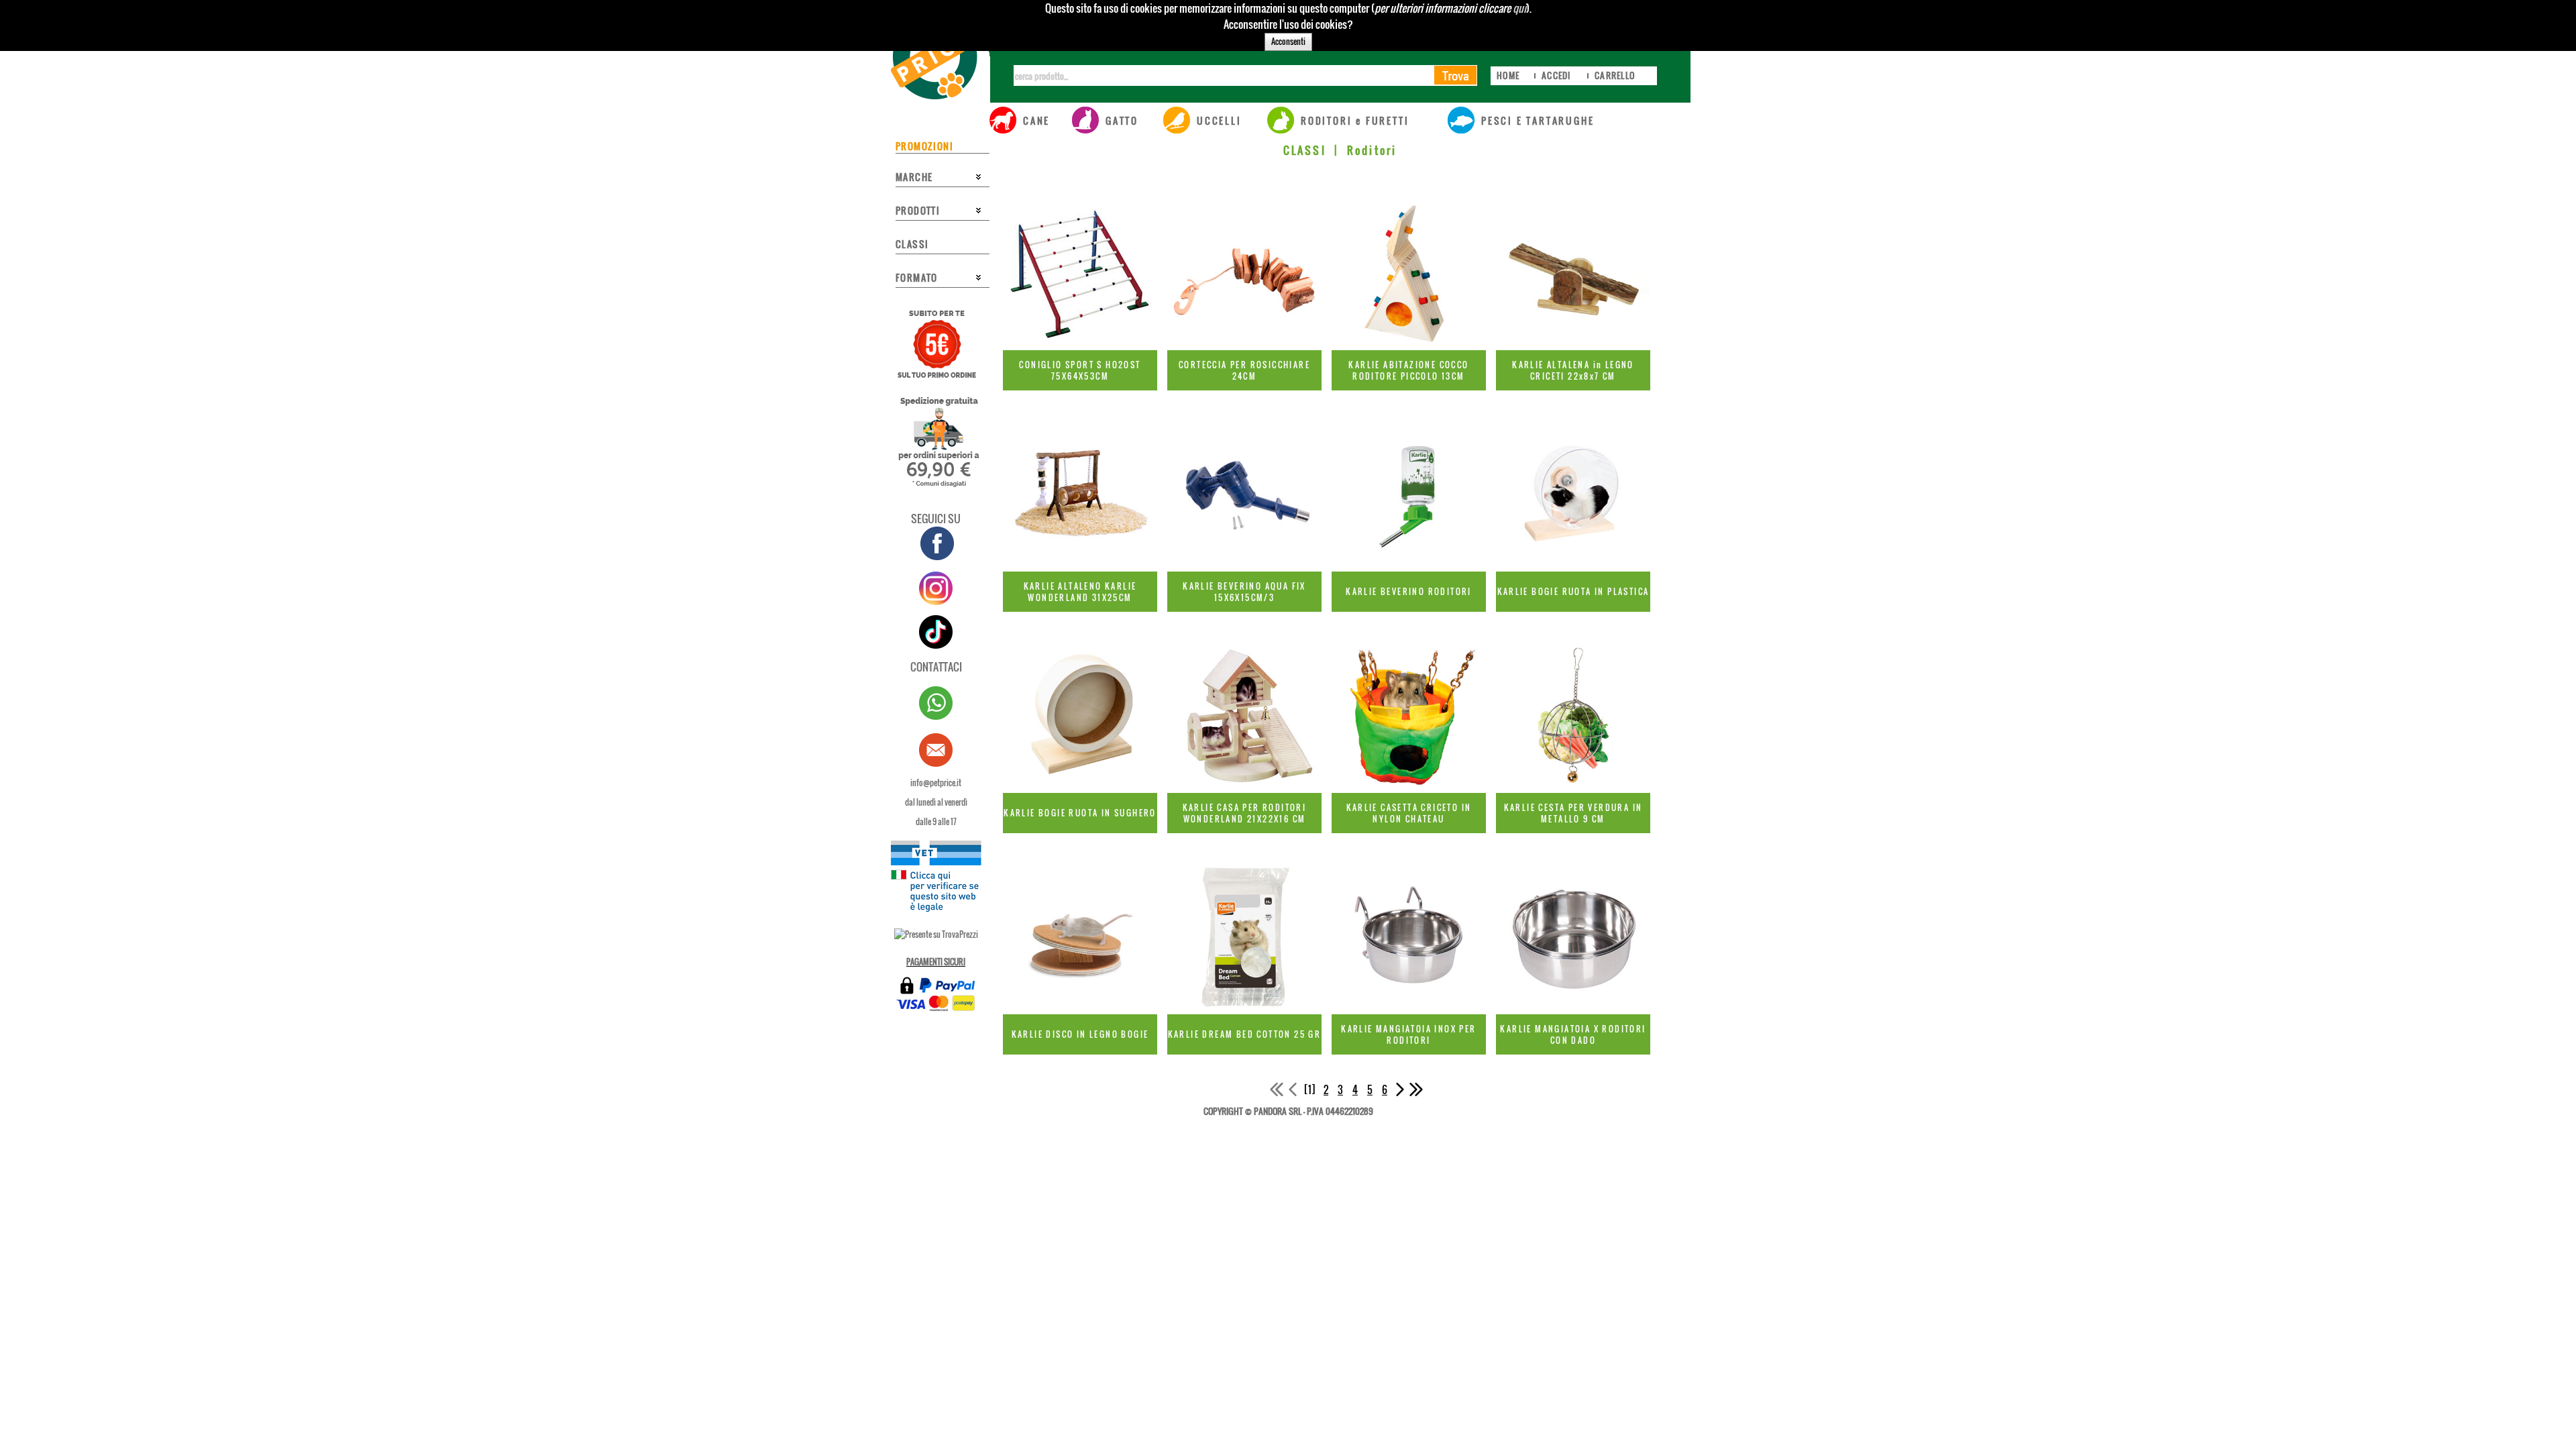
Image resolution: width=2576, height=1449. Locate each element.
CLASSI (1305, 150)
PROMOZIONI (924, 146)
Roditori (1372, 150)
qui (1519, 8)
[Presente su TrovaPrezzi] (936, 934)
